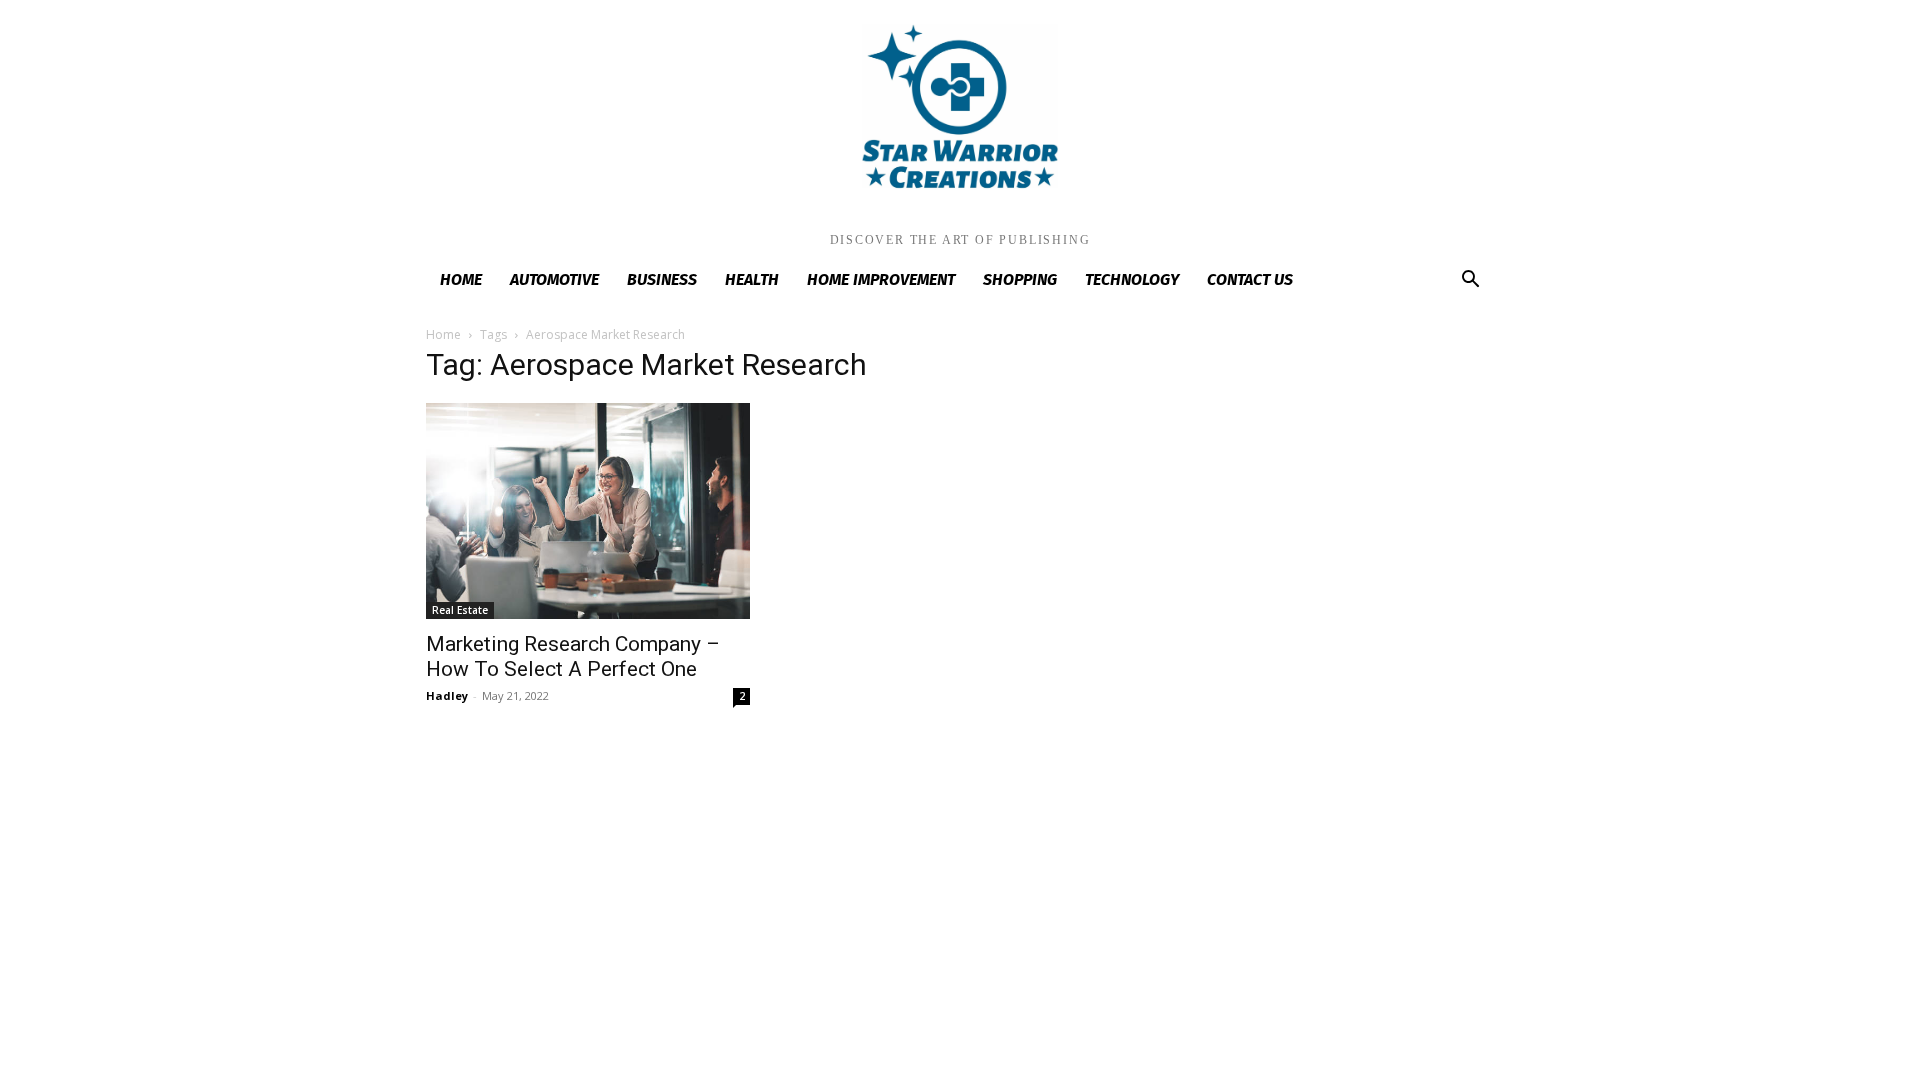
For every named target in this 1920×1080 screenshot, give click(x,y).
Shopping (1020, 279)
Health (752, 279)
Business (662, 279)
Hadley (447, 695)
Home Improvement (881, 279)
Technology (1132, 279)
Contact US (1250, 279)
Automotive (554, 279)
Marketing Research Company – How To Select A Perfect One (573, 656)
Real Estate (460, 610)
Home (461, 279)
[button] (1470, 281)
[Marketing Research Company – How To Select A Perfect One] (588, 511)
